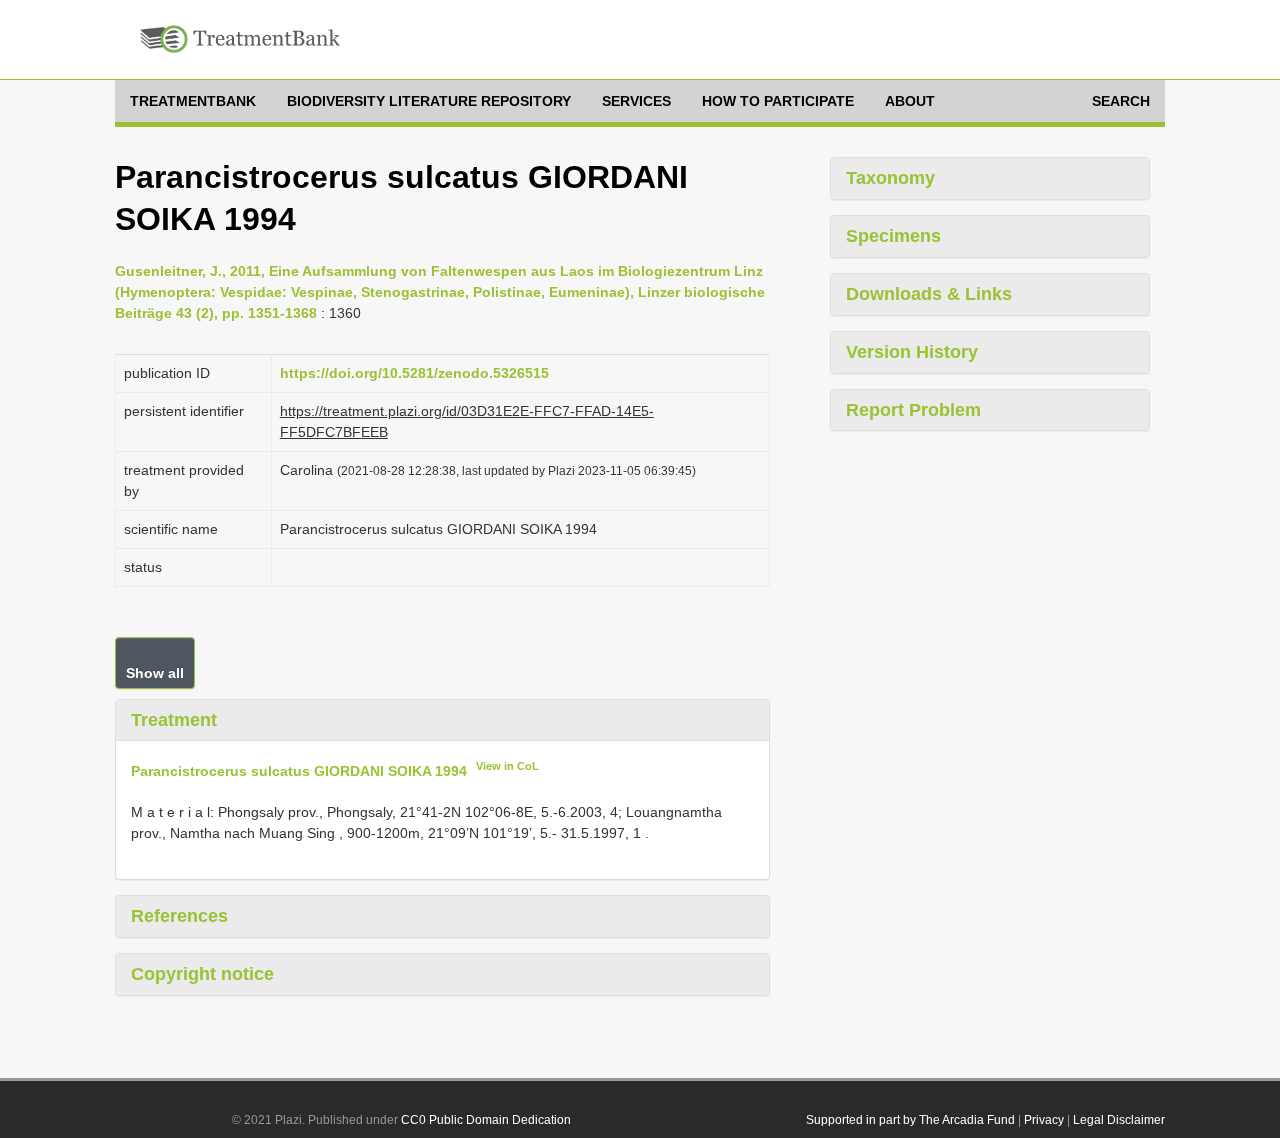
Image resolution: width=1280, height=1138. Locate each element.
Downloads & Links (929, 294)
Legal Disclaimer (1119, 1120)
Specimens (893, 236)
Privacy (1044, 1120)
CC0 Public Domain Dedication (486, 1120)
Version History (912, 352)
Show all (155, 673)
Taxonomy (890, 178)
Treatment (174, 720)
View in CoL (507, 766)
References (179, 916)
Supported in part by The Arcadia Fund (910, 1120)
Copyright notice (202, 974)
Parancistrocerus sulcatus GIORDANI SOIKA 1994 (299, 771)
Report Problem (913, 410)
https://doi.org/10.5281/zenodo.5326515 (414, 373)
